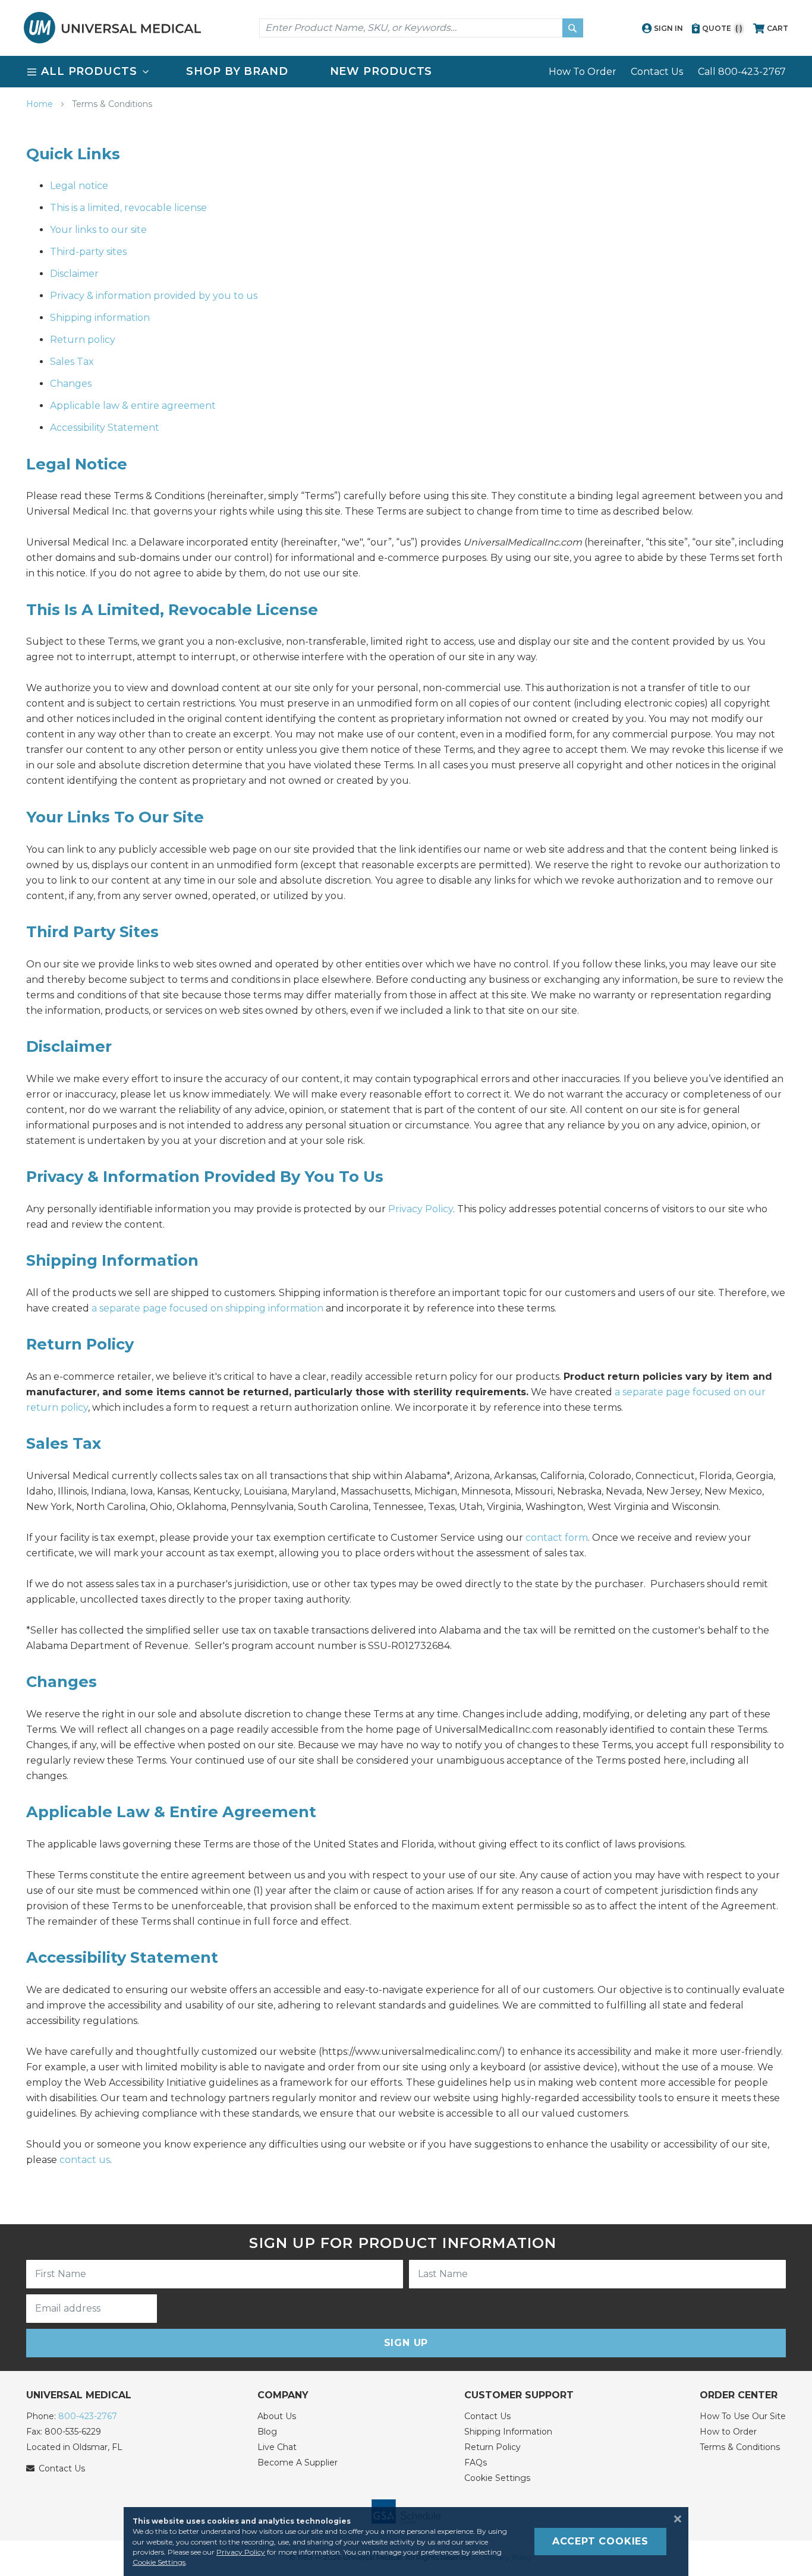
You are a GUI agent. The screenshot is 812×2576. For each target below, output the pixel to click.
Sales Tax (72, 362)
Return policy (83, 340)
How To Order (583, 72)
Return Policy (492, 2447)
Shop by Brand (237, 71)
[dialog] (406, 2542)
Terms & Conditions (740, 2447)
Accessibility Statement (105, 428)
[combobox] (421, 28)
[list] (406, 72)
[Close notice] (674, 2519)
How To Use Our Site (743, 2416)
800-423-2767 (88, 2416)
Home (41, 104)
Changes (71, 384)
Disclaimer (74, 274)
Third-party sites (88, 252)
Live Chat (277, 2447)
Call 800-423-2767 (742, 72)
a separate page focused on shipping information (207, 1308)
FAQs (476, 2463)
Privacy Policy (421, 1209)
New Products (381, 71)
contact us (85, 2160)
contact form (557, 1538)
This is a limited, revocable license (128, 208)
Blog (267, 2432)
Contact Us (657, 72)
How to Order (728, 2432)
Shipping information (100, 318)
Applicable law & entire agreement (133, 406)
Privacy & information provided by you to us (154, 296)
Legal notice (79, 186)
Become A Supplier (298, 2463)
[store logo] (112, 28)
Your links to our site (98, 230)
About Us (277, 2416)
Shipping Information (508, 2432)
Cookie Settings (497, 2478)
